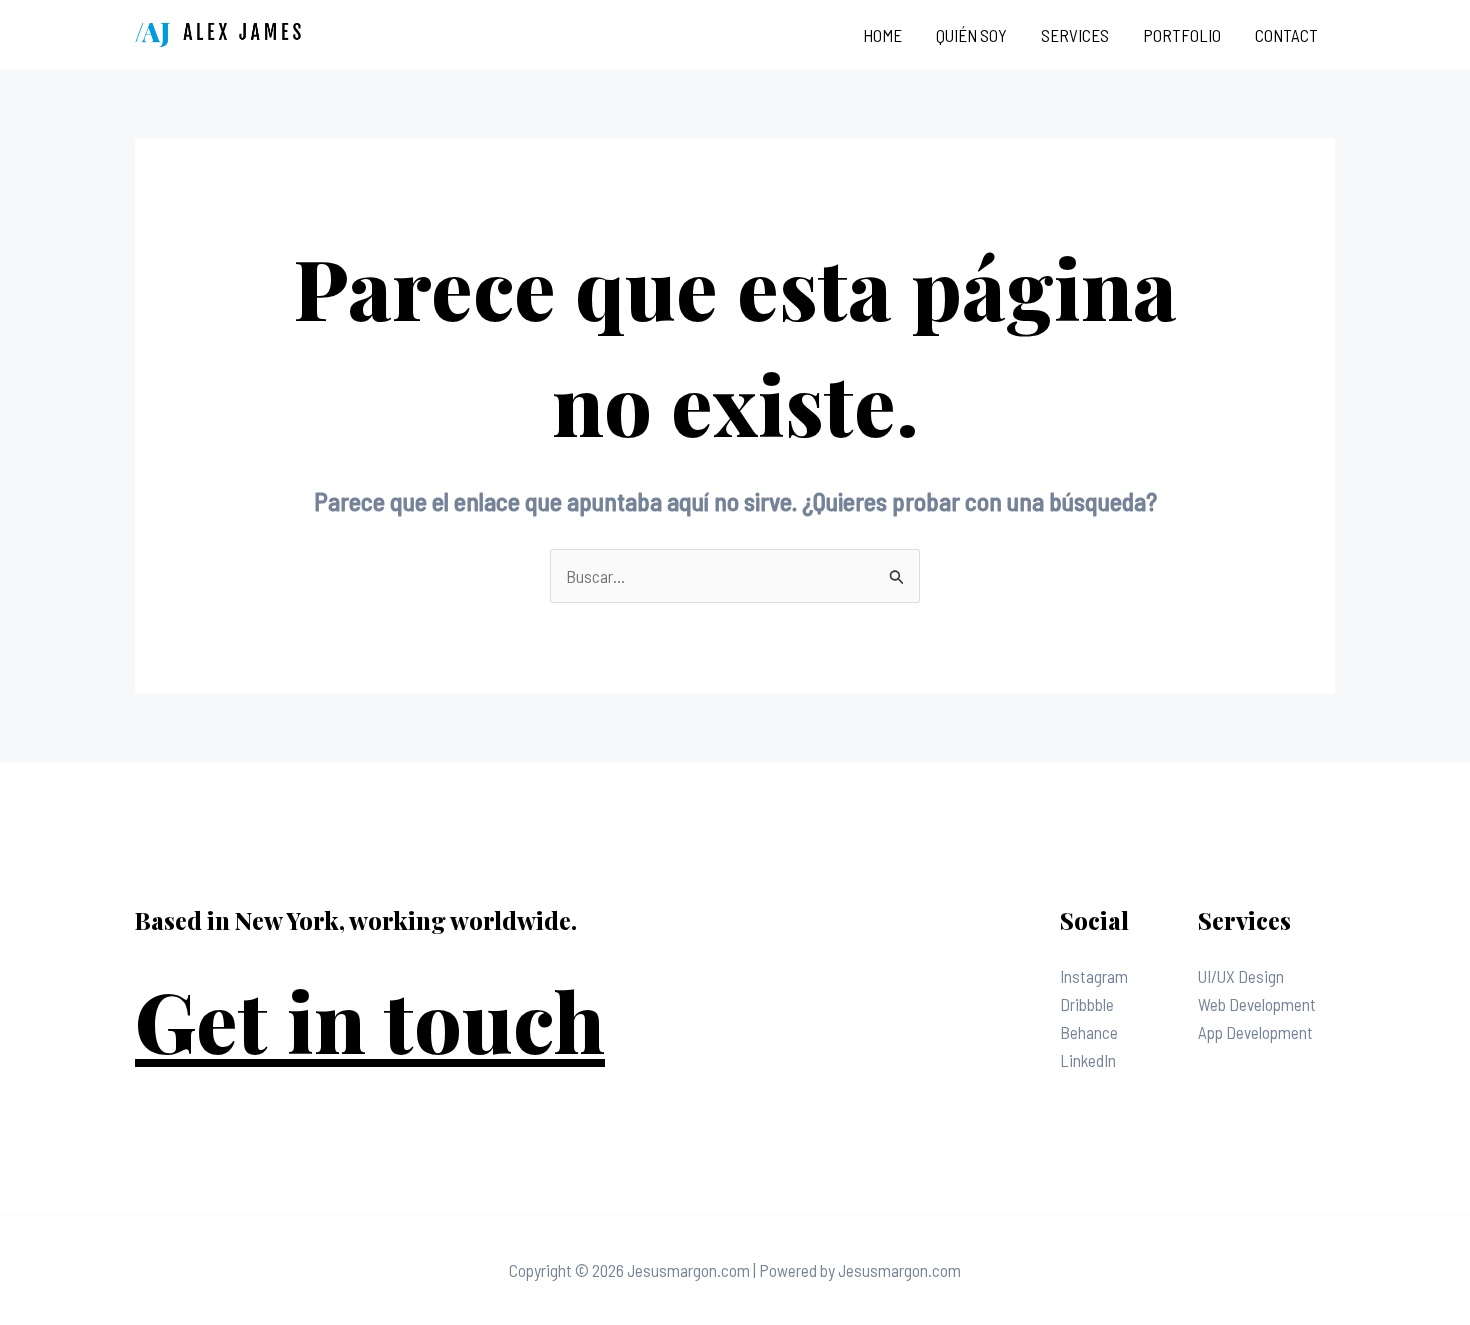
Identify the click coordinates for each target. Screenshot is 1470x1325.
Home (882, 35)
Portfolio (1182, 35)
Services (1075, 35)
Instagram (1094, 976)
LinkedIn (1088, 1060)
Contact (1286, 35)
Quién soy (971, 35)
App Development (1255, 1032)
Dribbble (1087, 1004)
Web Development (1257, 1004)
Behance (1089, 1032)
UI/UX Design (1241, 976)
